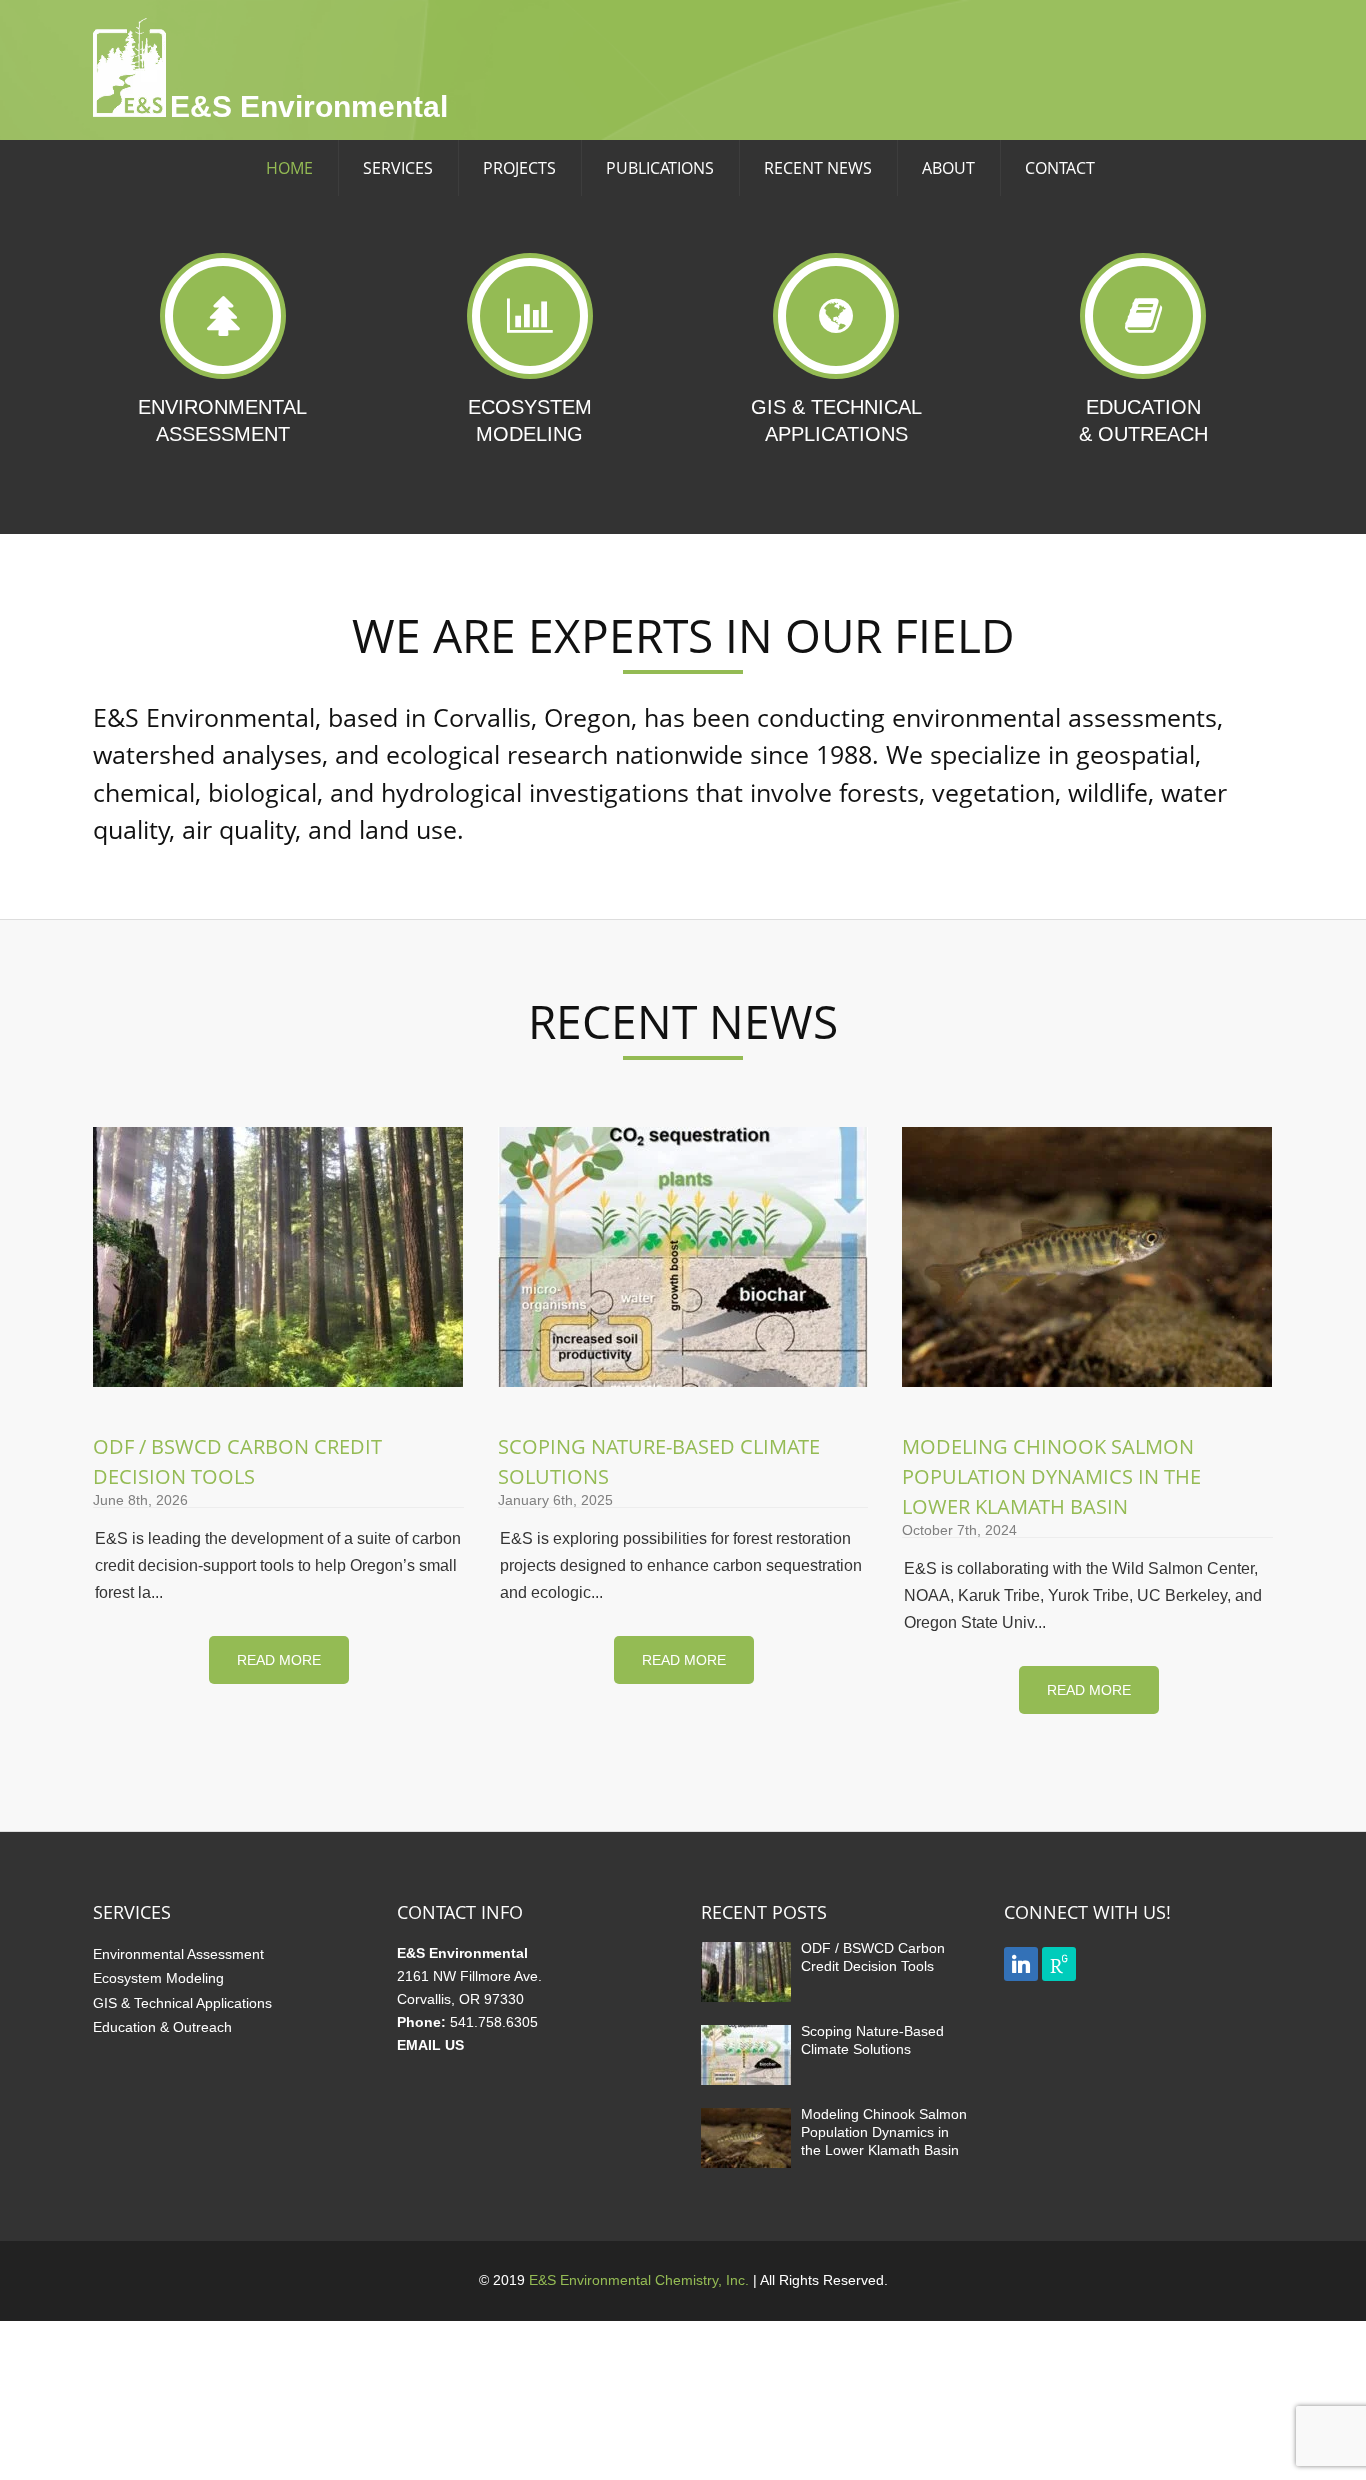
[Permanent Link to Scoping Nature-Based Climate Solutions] (746, 2084)
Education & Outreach (162, 2027)
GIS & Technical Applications (182, 2003)
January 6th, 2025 (555, 1500)
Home (289, 168)
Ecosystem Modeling (158, 1978)
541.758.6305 (494, 2022)
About (948, 168)
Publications (660, 168)
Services (398, 168)
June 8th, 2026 (140, 1500)
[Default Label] (1021, 1962)
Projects (519, 168)
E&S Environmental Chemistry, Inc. (639, 2280)
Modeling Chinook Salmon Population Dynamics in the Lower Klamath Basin (1051, 1476)
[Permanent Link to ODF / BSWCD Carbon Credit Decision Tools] (746, 2001)
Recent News (818, 168)
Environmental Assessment (178, 1954)
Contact (1060, 168)
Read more (279, 1660)
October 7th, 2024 (959, 1530)
